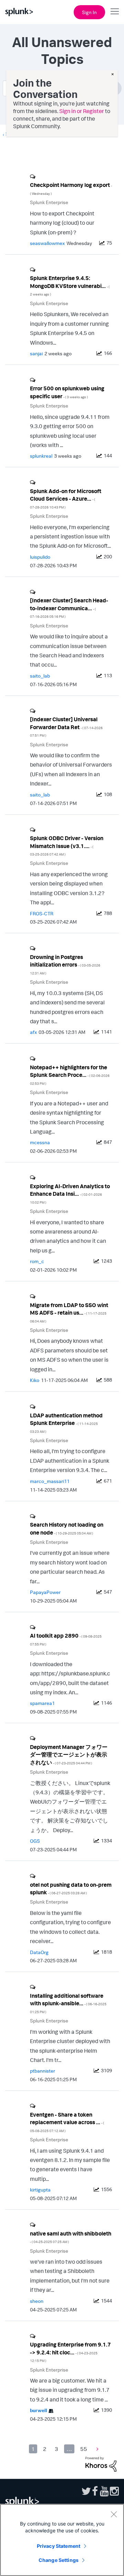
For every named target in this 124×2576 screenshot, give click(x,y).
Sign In (89, 12)
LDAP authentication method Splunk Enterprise (66, 1423)
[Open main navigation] (115, 11)
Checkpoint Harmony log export (71, 188)
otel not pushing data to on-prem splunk (71, 1889)
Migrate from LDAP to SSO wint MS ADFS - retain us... (69, 1312)
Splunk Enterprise (49, 202)
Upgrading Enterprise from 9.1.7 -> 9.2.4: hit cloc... (70, 2352)
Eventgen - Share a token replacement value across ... (67, 2122)
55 (84, 2449)
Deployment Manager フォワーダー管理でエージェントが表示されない (69, 1755)
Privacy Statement (59, 2546)
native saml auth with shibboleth (71, 2237)
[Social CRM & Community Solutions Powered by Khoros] (101, 2463)
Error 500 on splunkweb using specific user (67, 392)
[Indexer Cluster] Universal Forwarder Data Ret (66, 727)
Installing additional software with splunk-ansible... (68, 2003)
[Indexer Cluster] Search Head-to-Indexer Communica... (69, 608)
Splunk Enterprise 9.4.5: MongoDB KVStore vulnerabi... (70, 285)
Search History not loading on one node (67, 1529)
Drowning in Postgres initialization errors (65, 964)
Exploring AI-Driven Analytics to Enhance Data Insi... (70, 1194)
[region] (62, 2540)
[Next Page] (96, 2449)
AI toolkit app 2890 (66, 1639)
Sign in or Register (82, 111)
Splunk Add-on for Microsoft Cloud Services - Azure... (66, 498)
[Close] (114, 2514)
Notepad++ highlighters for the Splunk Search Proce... (70, 1075)
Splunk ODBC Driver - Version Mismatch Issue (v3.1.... (67, 845)
